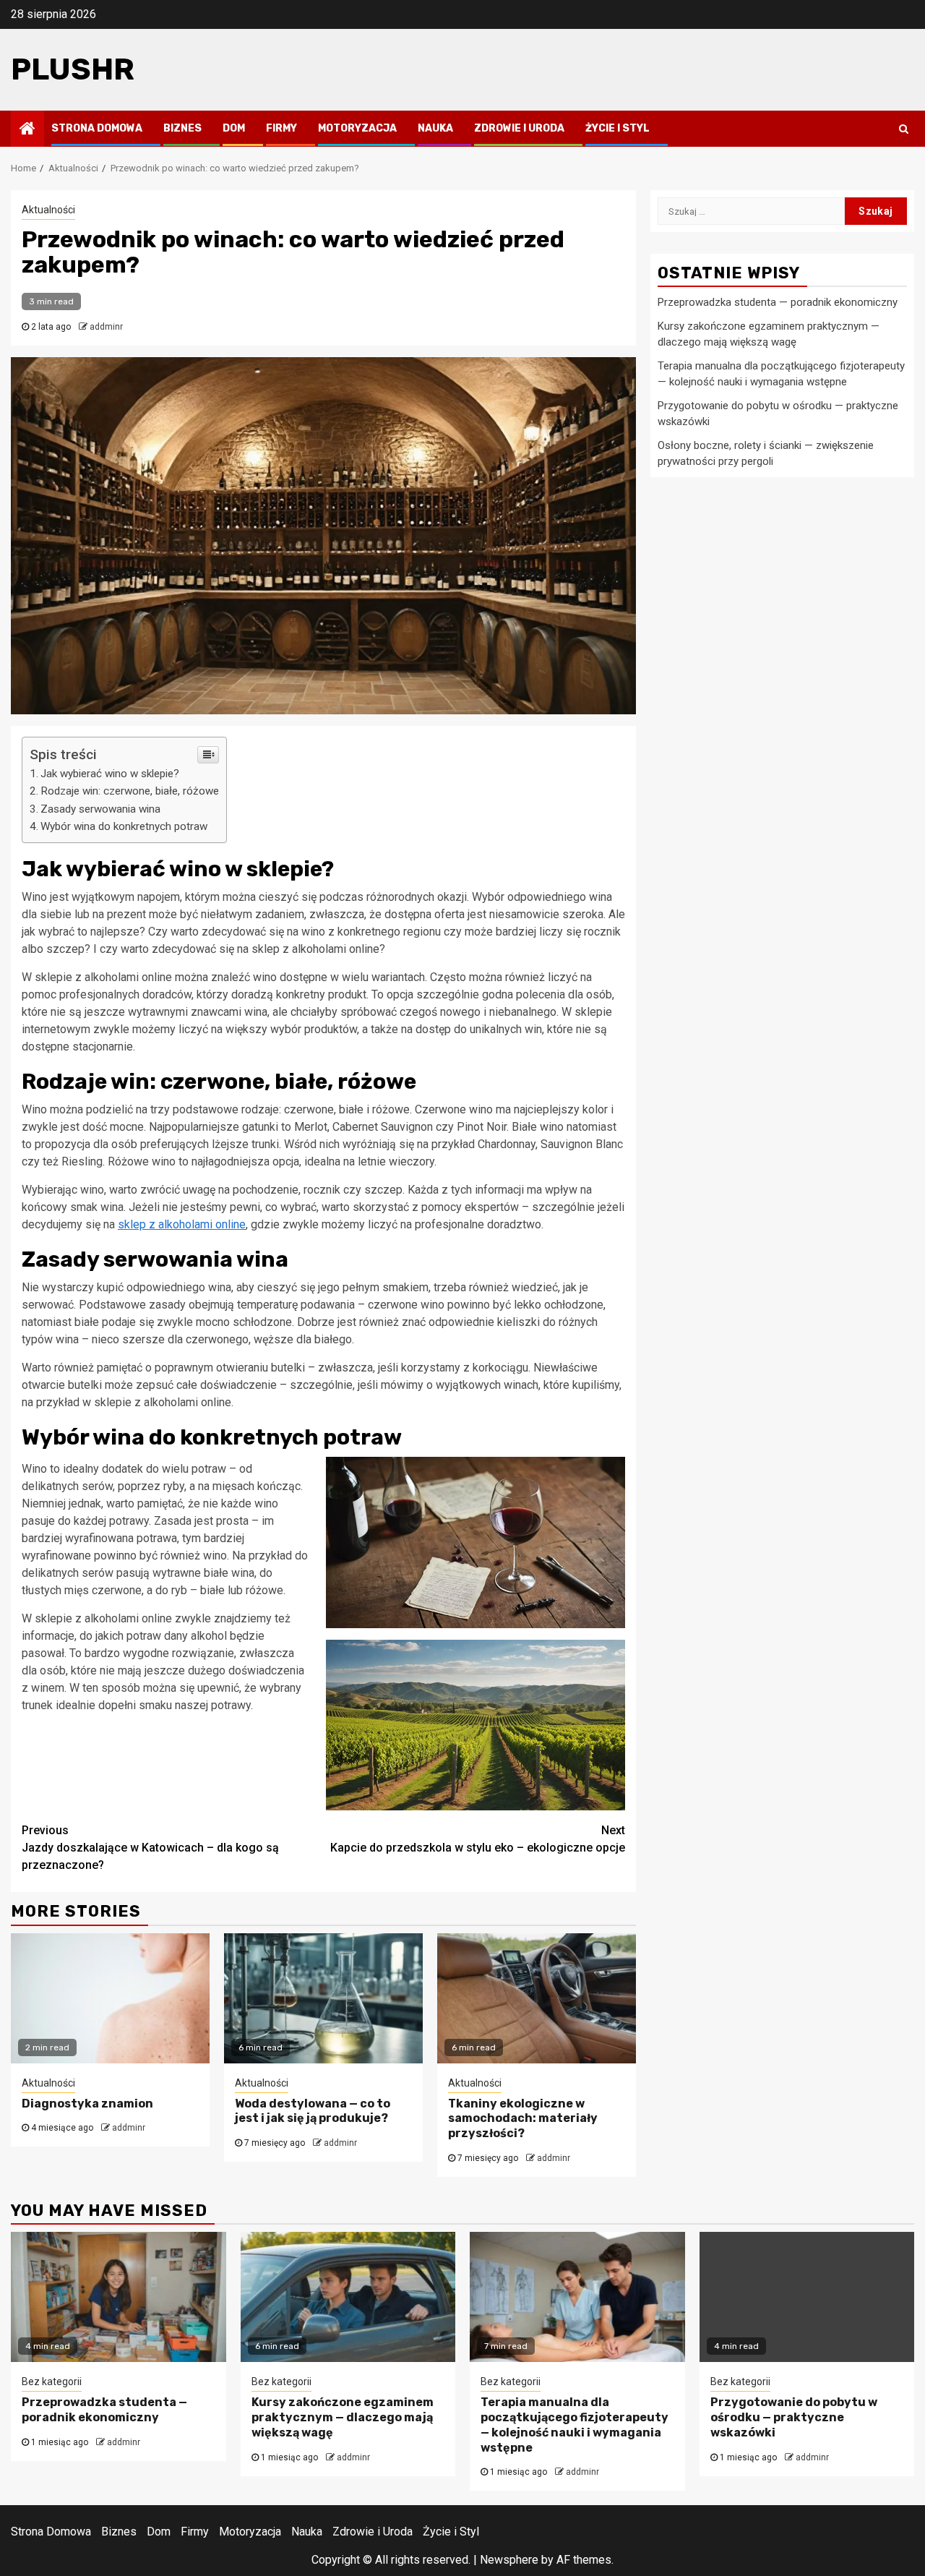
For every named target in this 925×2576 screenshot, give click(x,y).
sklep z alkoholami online (182, 1224)
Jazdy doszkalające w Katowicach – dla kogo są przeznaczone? (150, 1848)
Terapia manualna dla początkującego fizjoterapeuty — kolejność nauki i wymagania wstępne (575, 2425)
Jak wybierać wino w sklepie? (110, 774)
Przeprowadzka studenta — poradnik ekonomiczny (778, 302)
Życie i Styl (618, 128)
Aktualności (48, 210)
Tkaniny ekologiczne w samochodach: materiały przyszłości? (523, 2119)
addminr (106, 327)
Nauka (435, 128)
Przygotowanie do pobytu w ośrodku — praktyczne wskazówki (794, 2417)
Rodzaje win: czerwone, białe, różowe (130, 791)
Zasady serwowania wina (100, 809)
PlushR (73, 69)
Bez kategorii (52, 2382)
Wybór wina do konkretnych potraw (124, 826)
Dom (234, 128)
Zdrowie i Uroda (519, 128)
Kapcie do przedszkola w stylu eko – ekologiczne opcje (478, 1839)
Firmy (281, 128)
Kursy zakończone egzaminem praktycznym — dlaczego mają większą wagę (343, 2417)
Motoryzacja (357, 128)
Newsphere (509, 2560)
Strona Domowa (97, 128)
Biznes (182, 128)
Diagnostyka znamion (87, 2104)
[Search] (904, 129)
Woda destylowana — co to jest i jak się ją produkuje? (313, 2111)
